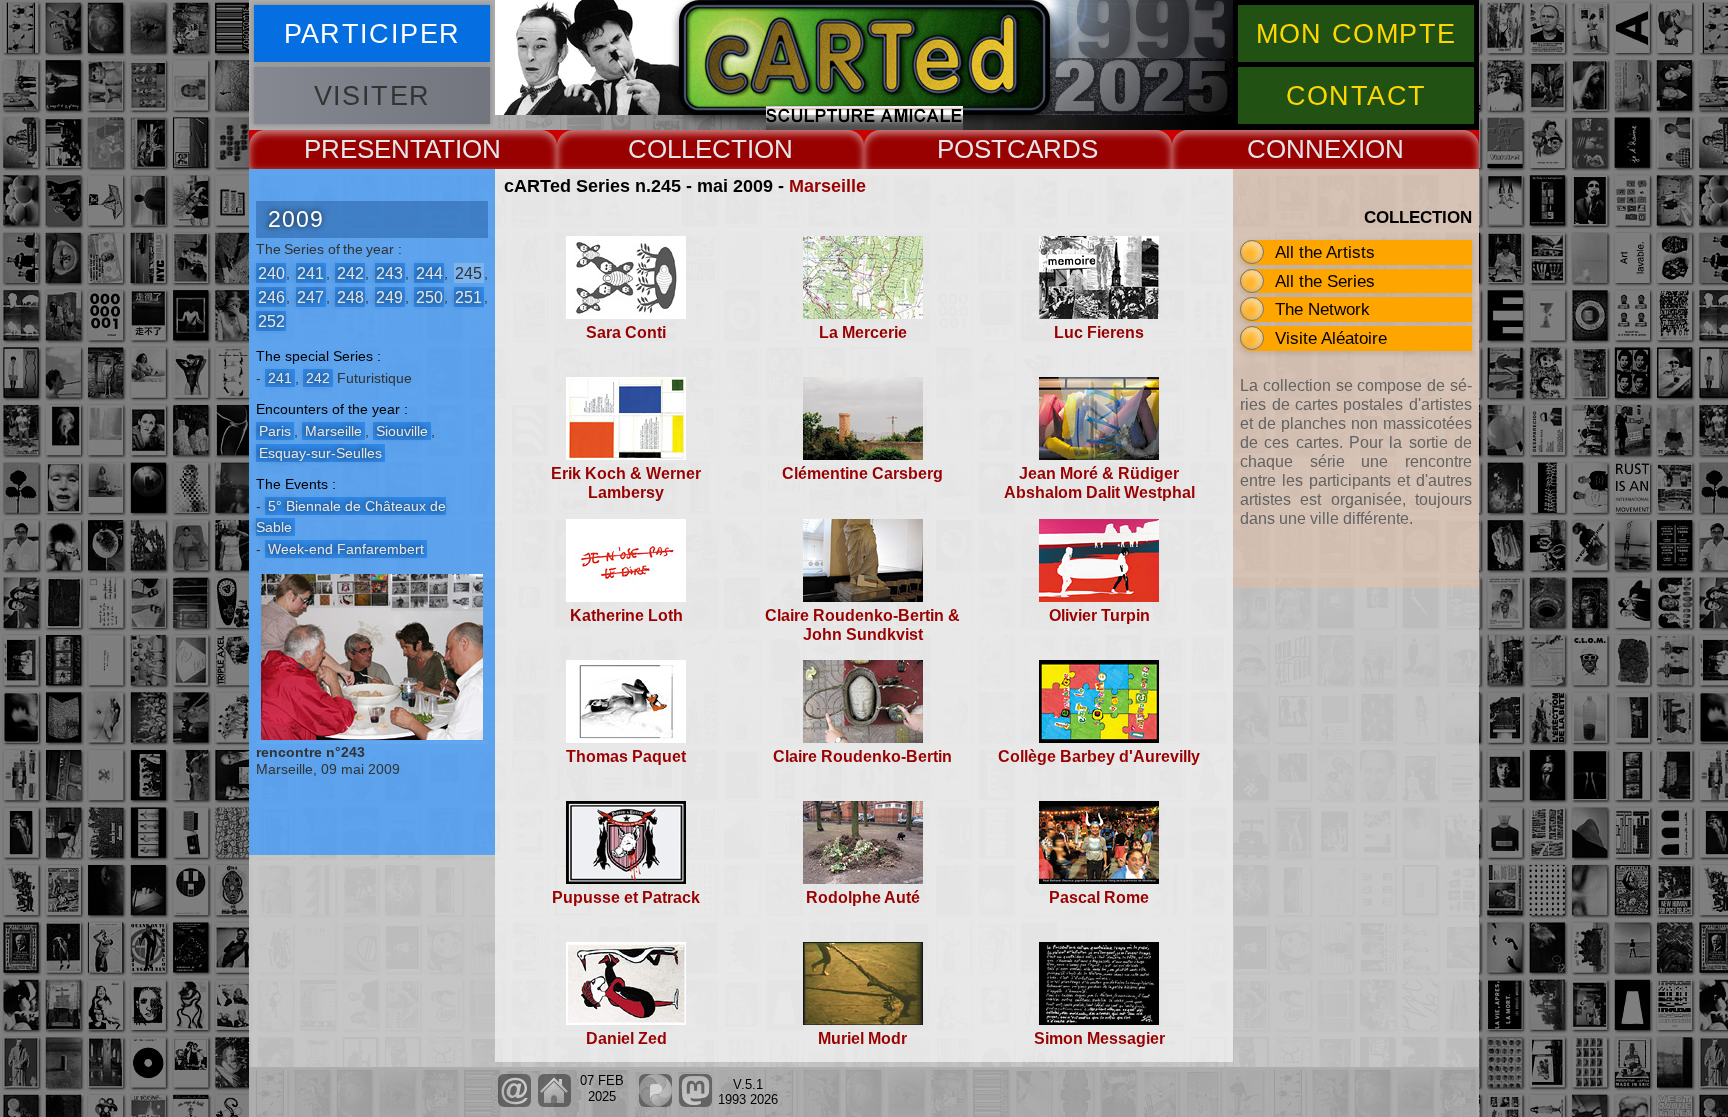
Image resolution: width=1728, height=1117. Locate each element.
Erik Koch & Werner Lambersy (626, 483)
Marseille (827, 186)
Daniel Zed (626, 1038)
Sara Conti (626, 332)
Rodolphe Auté (863, 897)
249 (389, 296)
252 (271, 320)
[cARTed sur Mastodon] (695, 1102)
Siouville (402, 431)
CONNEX (1302, 149)
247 (310, 296)
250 (429, 296)
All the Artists (1325, 252)
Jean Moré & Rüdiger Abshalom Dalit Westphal (1099, 483)
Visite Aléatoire (1331, 338)
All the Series (1325, 281)
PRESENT (364, 149)
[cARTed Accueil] (553, 1102)
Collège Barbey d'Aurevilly (1099, 756)
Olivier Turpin (1099, 615)
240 (271, 272)
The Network (1322, 309)
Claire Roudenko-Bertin (862, 756)
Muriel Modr (862, 1038)
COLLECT (687, 149)
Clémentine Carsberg (862, 473)
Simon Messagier (1099, 1038)
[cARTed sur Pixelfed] (655, 1102)
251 (468, 296)
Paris (275, 431)
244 (429, 272)
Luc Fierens (1099, 332)
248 (350, 296)
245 (468, 272)
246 (271, 296)
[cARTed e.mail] (514, 1102)
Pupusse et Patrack (626, 897)
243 (389, 272)
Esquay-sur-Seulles (320, 453)
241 (310, 272)
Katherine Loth (626, 615)
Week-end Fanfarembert (346, 549)
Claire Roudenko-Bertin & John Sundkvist (862, 625)
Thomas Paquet (626, 756)
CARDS (1052, 149)
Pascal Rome (1099, 897)
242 (350, 272)
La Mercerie (863, 332)
